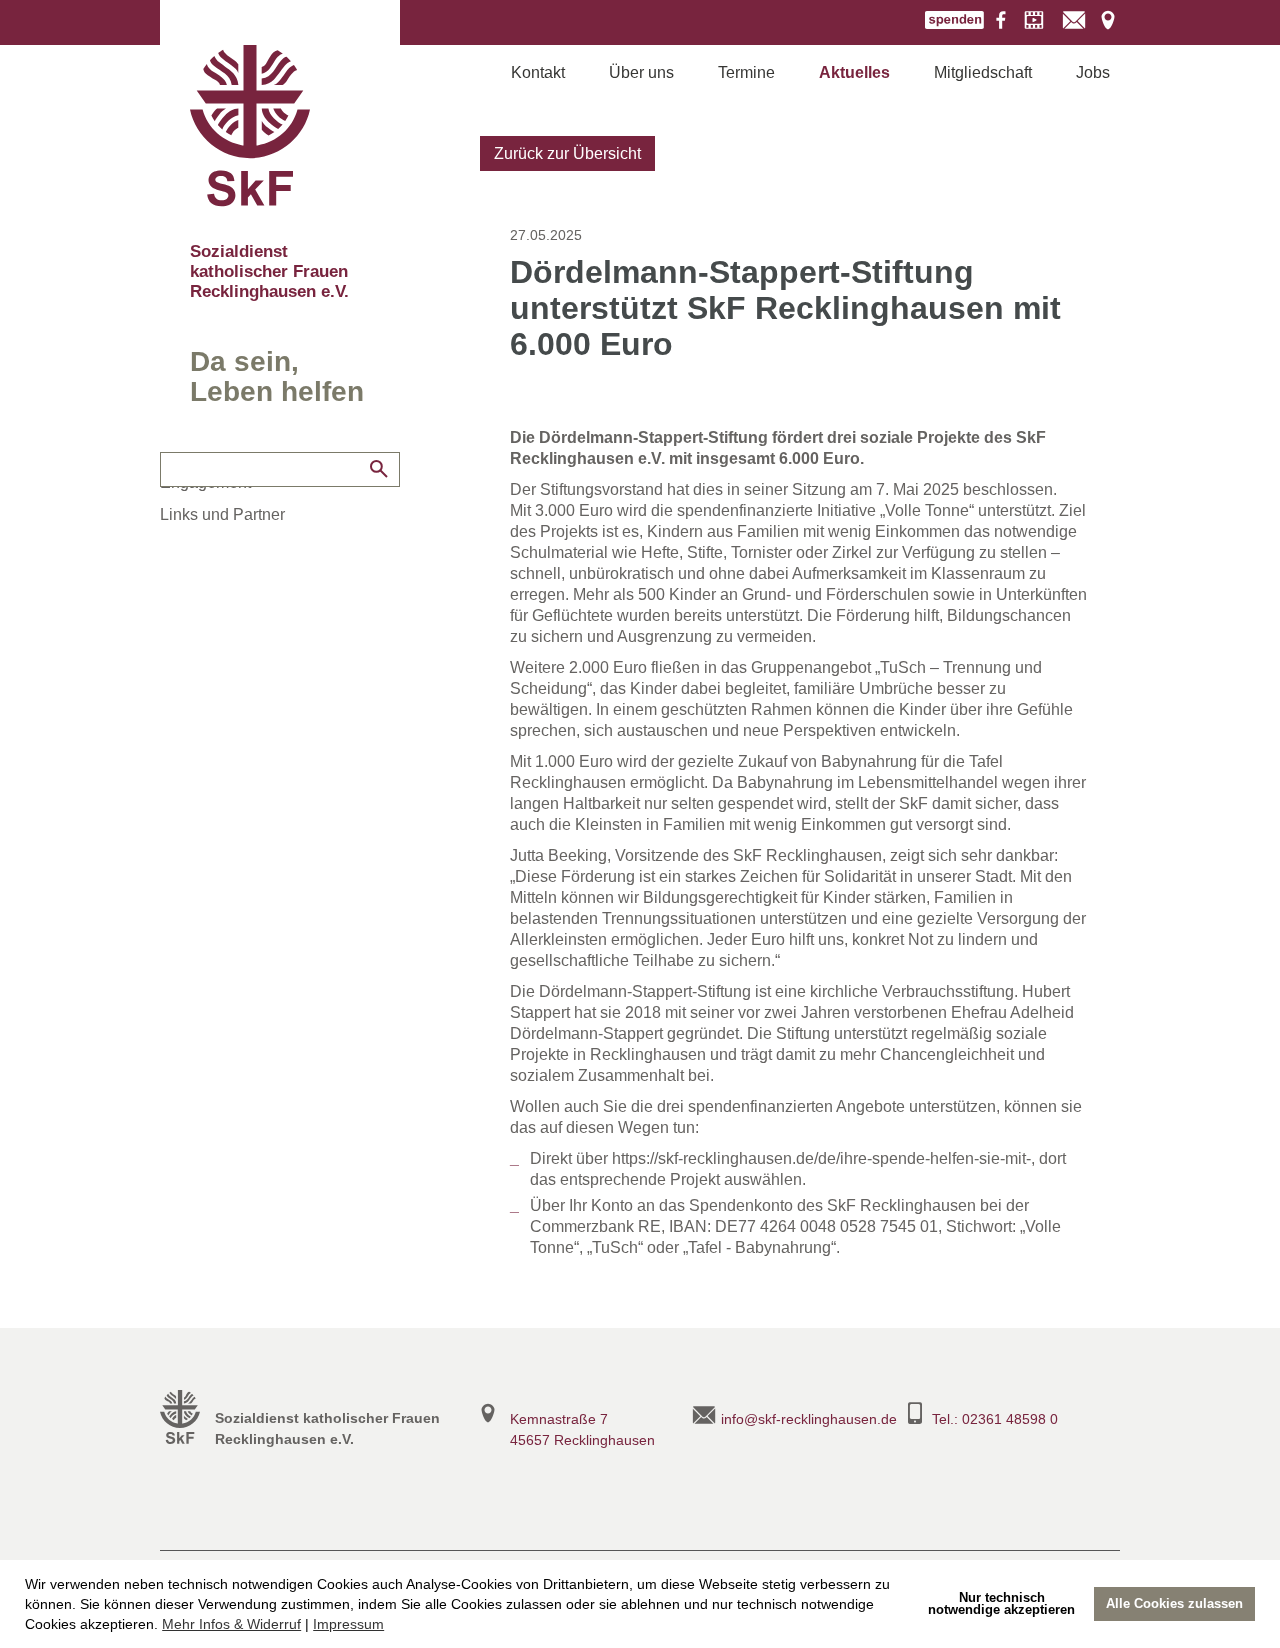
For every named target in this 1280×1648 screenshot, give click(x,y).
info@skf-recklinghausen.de (809, 1419)
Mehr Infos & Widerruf (231, 1624)
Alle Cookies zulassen (1174, 1604)
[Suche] (379, 469)
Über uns (641, 72)
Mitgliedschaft (983, 72)
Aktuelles (854, 72)
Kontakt (538, 72)
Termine (746, 72)
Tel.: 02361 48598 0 (995, 1419)
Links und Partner (222, 514)
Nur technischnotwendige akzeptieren (1001, 1604)
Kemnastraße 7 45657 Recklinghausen (582, 1429)
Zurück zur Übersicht (567, 153)
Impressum (348, 1624)
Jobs (1093, 72)
